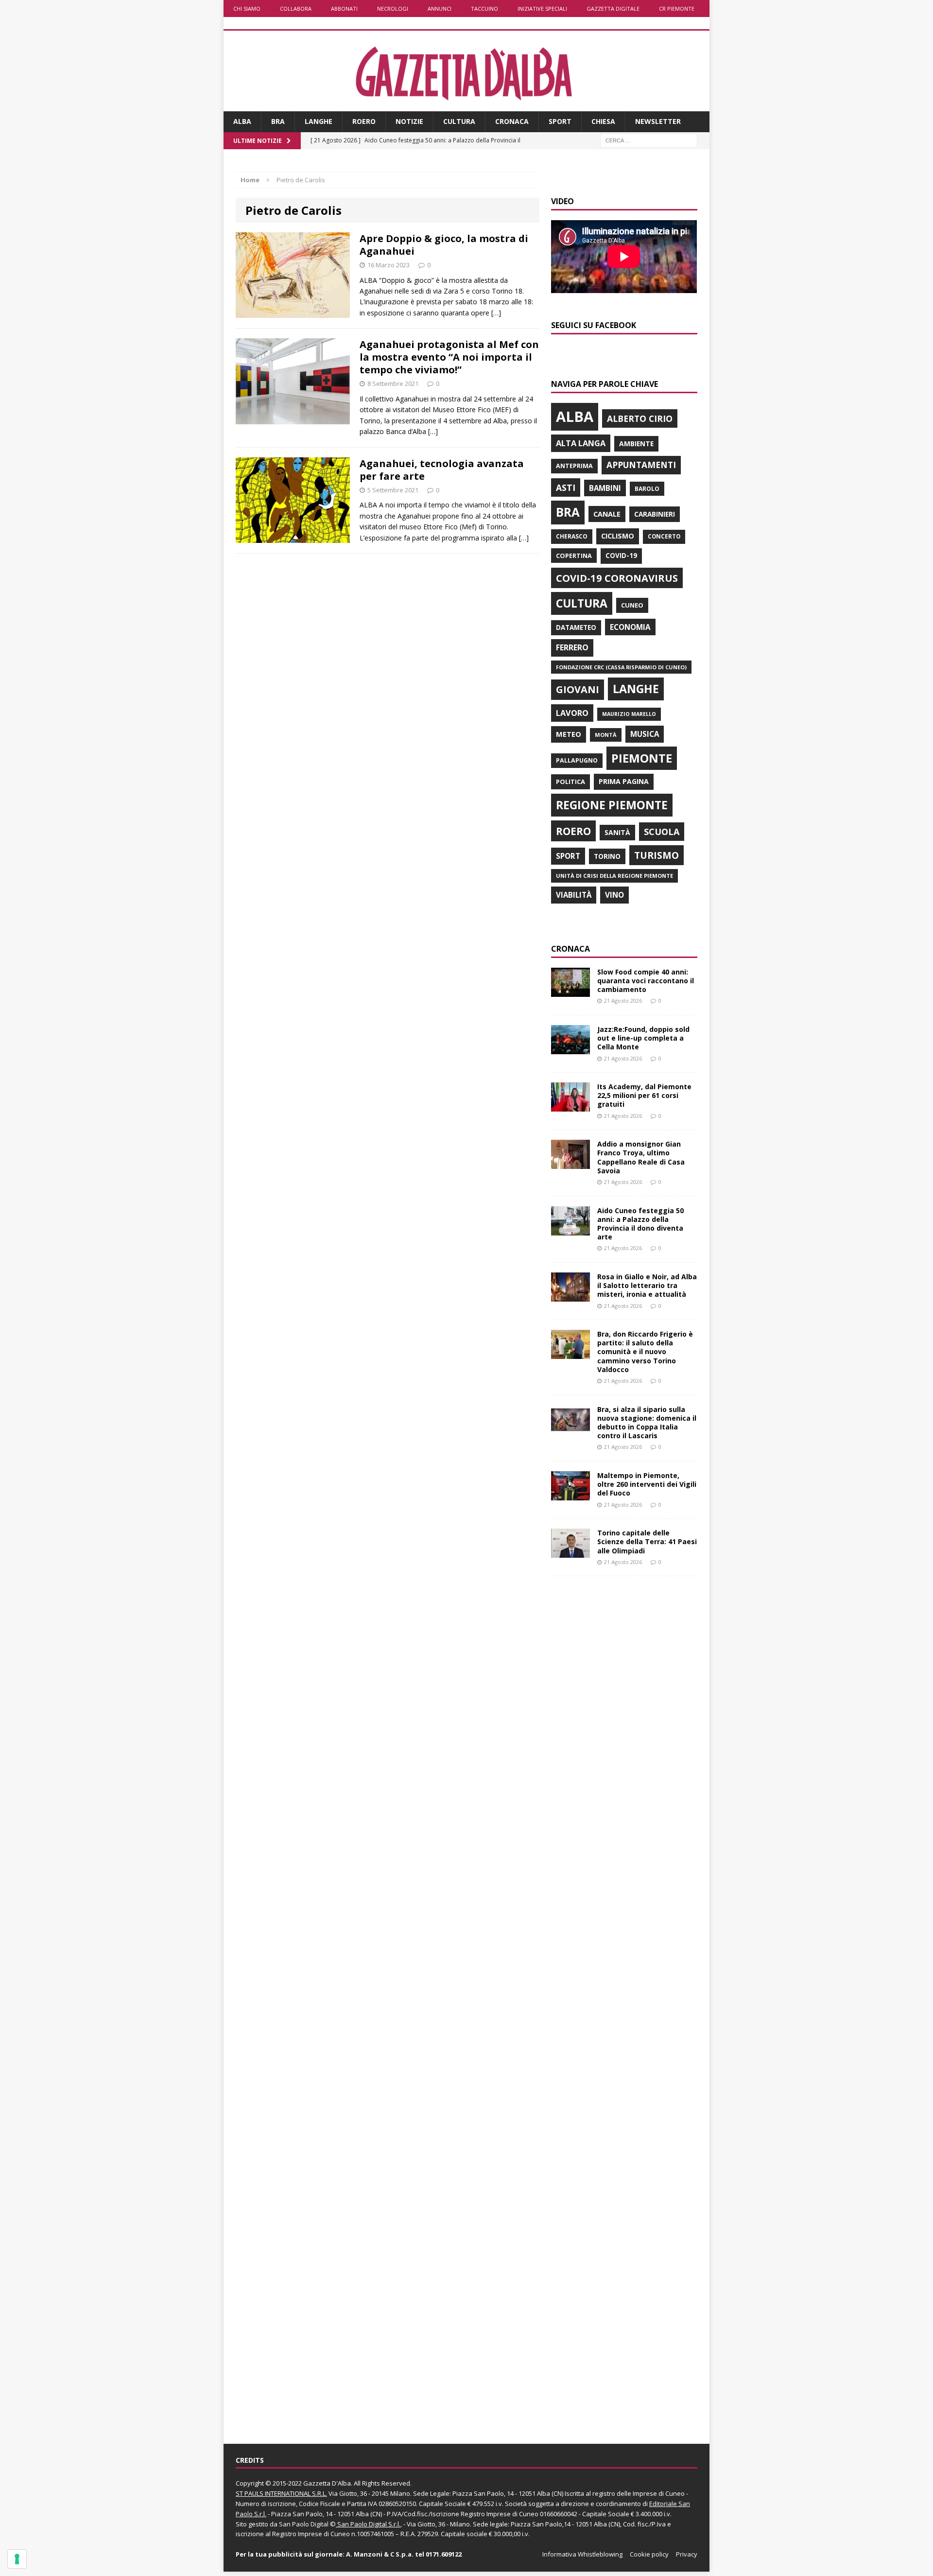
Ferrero (572, 647)
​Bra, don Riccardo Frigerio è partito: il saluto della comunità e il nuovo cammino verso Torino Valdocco (645, 1352)
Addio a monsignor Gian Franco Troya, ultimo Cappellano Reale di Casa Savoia (641, 1157)
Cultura (459, 121)
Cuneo (632, 605)
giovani (578, 689)
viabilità (574, 895)
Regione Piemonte (612, 805)
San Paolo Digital (304, 2524)
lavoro (572, 713)
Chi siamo (247, 9)
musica (645, 734)
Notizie (409, 121)
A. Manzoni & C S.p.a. (380, 2554)
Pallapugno (577, 760)
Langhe (319, 121)
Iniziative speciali (542, 9)
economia (630, 627)
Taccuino (484, 9)
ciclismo (618, 536)
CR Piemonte (677, 9)
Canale (607, 514)
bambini (605, 488)
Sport (560, 121)
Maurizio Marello (629, 714)
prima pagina (624, 781)
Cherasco (572, 536)
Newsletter (658, 121)
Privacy (687, 2554)
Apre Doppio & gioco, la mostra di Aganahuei (444, 245)
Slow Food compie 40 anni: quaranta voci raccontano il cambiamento (646, 981)
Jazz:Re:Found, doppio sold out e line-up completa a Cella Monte (643, 1038)
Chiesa (603, 121)
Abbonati (344, 9)
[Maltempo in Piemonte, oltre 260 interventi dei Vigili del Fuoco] (570, 1495)
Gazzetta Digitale (613, 9)
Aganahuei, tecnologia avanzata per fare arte (442, 470)
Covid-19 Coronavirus (617, 578)
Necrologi (393, 9)
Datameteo (576, 627)
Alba (242, 121)
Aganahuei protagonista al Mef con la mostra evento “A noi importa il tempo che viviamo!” (449, 357)
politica (570, 782)
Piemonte (642, 758)
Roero (364, 121)
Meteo (569, 734)
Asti (566, 487)
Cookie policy (649, 2554)
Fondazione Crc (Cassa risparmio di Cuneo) (621, 667)
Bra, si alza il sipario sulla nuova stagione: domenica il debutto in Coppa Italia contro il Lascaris (647, 1423)
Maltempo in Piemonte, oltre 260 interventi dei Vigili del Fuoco (647, 1484)
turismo (657, 855)
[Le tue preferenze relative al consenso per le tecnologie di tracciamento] (17, 2559)
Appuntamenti (641, 465)
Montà (606, 735)
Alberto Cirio (640, 418)
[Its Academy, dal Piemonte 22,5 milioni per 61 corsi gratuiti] (570, 1106)
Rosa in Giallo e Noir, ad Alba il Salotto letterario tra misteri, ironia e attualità (647, 1285)
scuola (662, 832)
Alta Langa (581, 443)
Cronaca (512, 121)
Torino (607, 856)
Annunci (440, 9)
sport (568, 856)
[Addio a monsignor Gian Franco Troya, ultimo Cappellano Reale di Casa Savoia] (570, 1163)
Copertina (574, 556)
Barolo (647, 489)
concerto (664, 536)
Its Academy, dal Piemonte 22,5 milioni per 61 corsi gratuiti (644, 1095)
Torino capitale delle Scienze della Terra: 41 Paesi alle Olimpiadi (647, 1541)
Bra (278, 121)
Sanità (617, 832)
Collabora (296, 9)
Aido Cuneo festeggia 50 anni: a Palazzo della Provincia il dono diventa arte (640, 1224)
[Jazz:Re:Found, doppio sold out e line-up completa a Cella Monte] (570, 1049)
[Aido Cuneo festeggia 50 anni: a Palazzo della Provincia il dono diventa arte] (570, 1229)
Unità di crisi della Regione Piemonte (614, 876)
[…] (496, 313)
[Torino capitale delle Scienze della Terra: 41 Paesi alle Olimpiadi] (570, 1552)
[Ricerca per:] (649, 140)
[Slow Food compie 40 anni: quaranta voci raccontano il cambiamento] (570, 991)
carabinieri (655, 514)
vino (614, 895)
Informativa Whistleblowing (582, 2554)
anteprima (574, 466)
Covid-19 (621, 556)
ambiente (636, 444)
